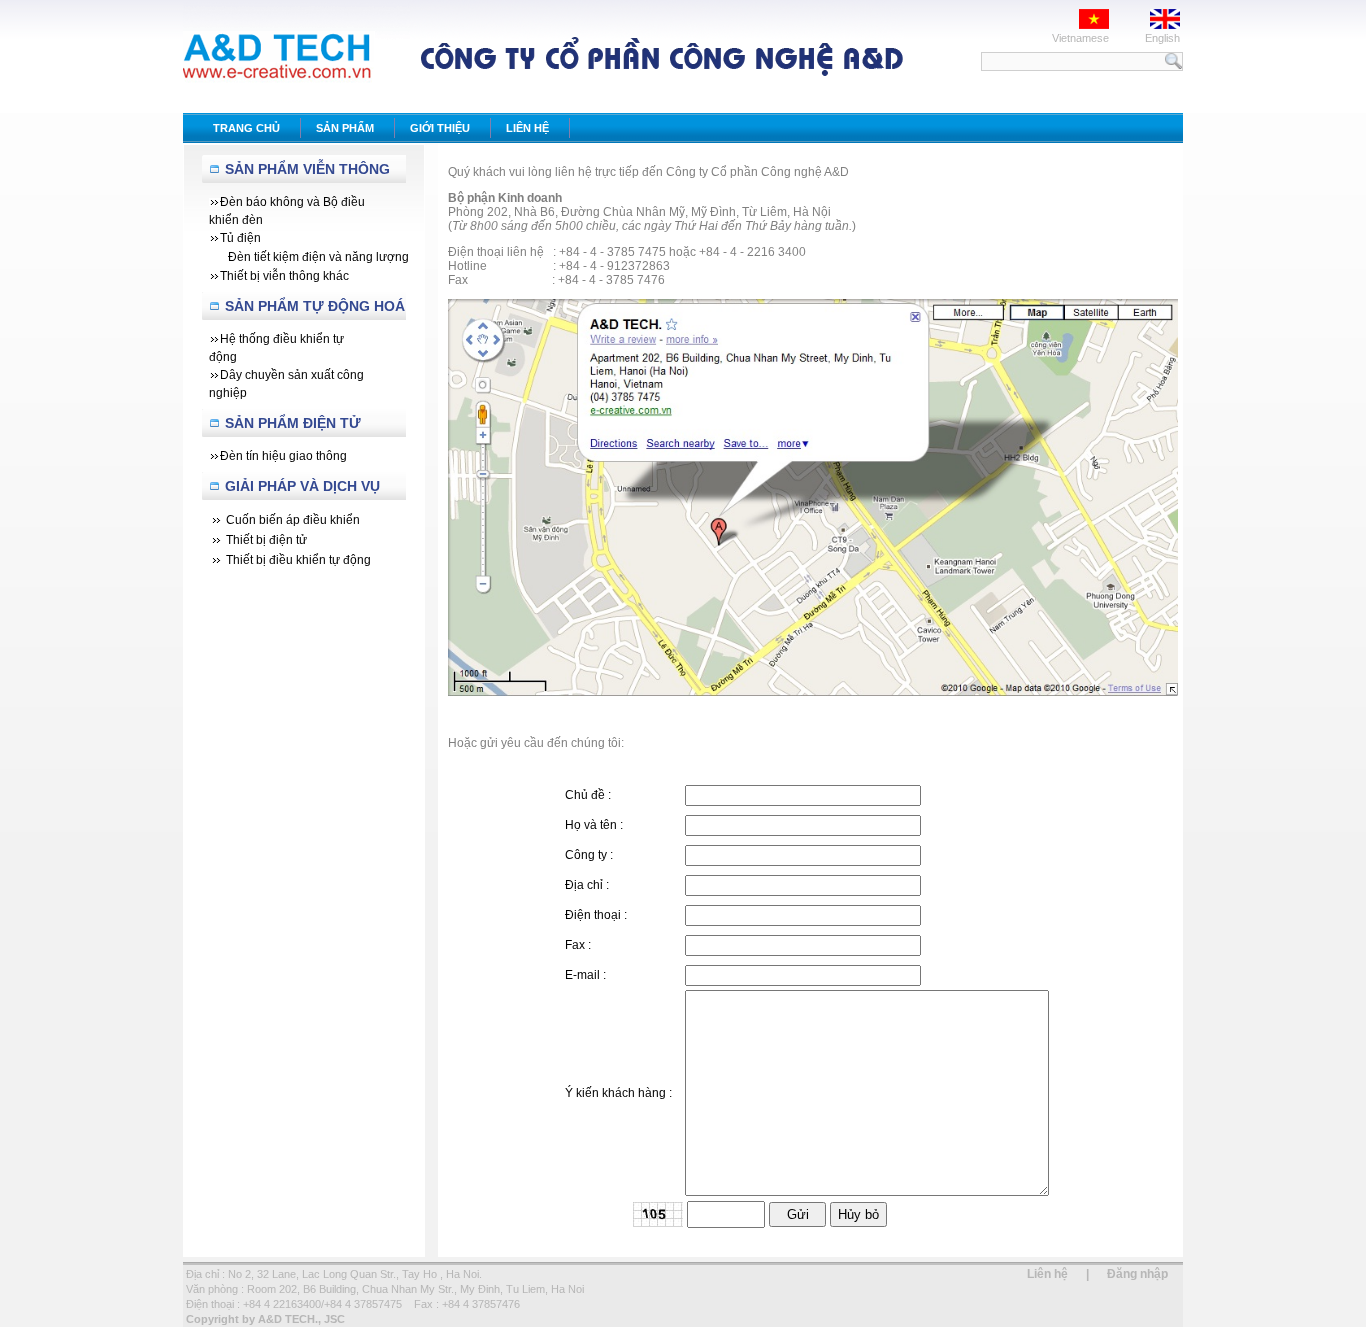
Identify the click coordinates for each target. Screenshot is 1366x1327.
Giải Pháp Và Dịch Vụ (302, 486)
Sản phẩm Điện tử (293, 423)
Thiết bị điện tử (266, 540)
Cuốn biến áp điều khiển (293, 520)
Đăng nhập (1137, 1274)
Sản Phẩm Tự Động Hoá (315, 306)
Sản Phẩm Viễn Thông (307, 169)
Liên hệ (1047, 1274)
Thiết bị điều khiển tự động (298, 560)
